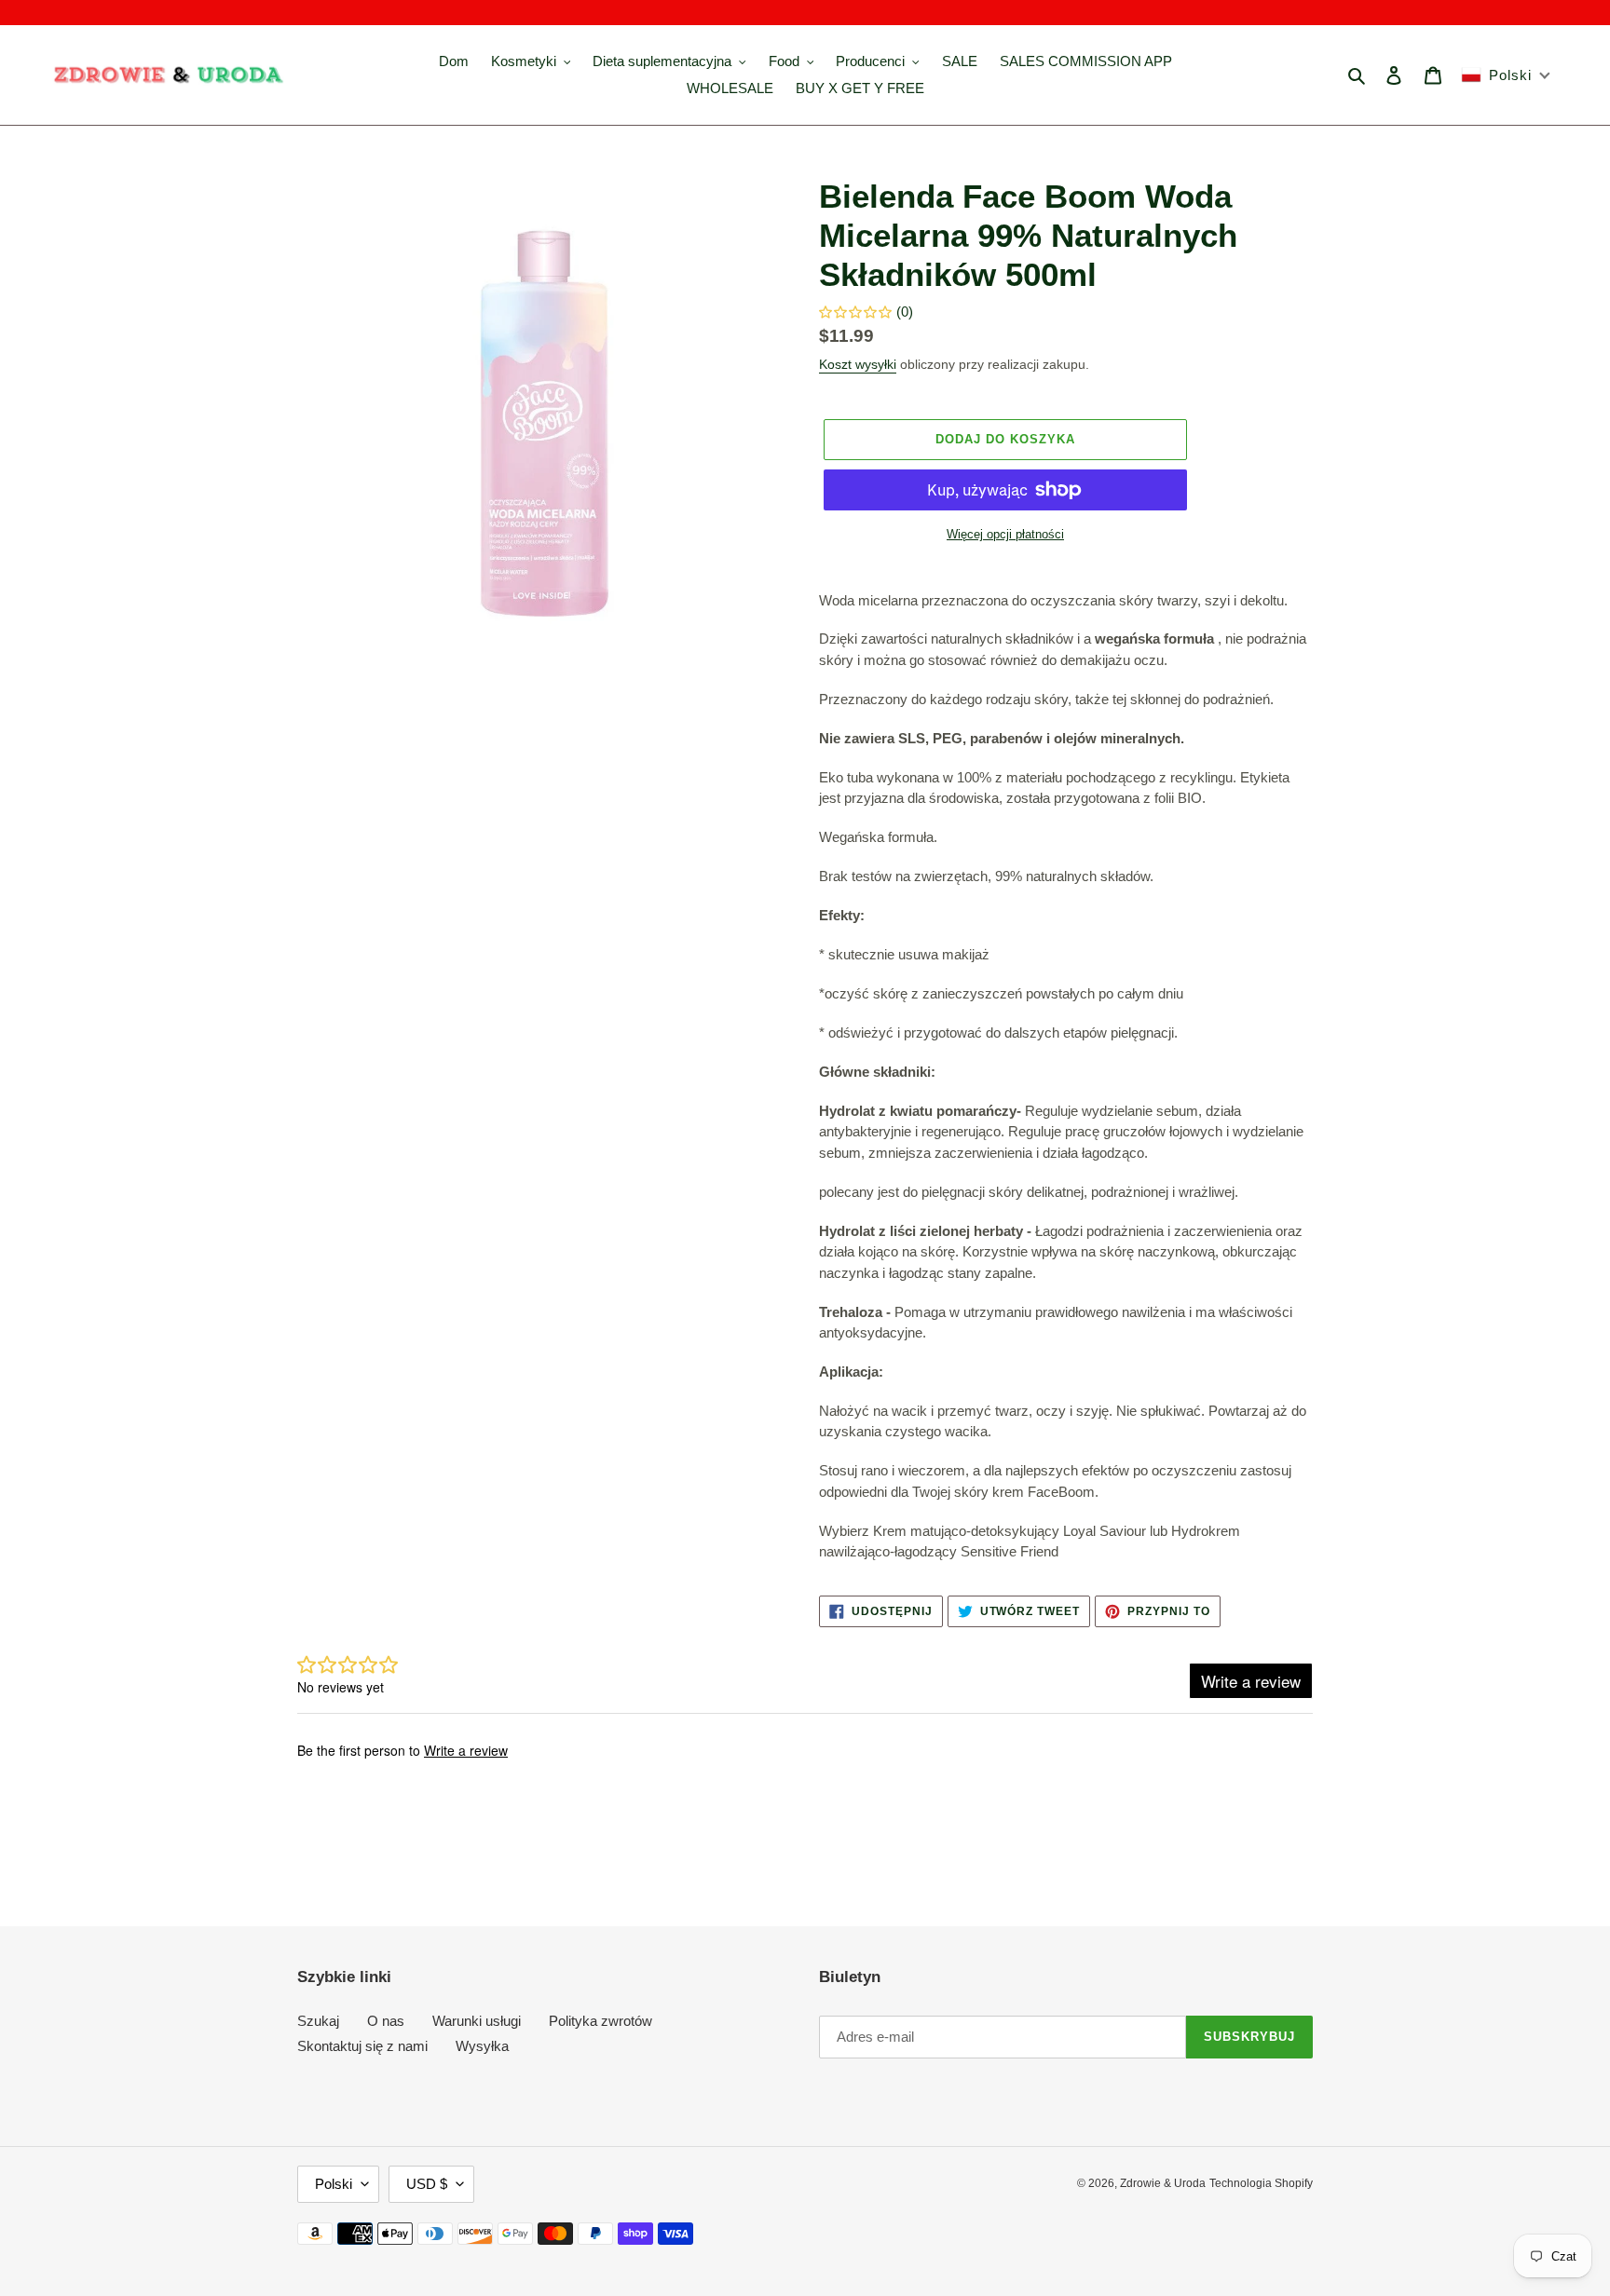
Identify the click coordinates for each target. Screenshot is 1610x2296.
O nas (386, 2021)
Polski (334, 2184)
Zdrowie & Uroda (1163, 2183)
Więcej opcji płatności (1005, 534)
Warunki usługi (477, 2021)
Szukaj (318, 2021)
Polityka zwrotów (600, 2021)
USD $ (427, 2184)
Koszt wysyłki (858, 364)
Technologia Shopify (1261, 2183)
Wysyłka (482, 2046)
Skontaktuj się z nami (362, 2046)
